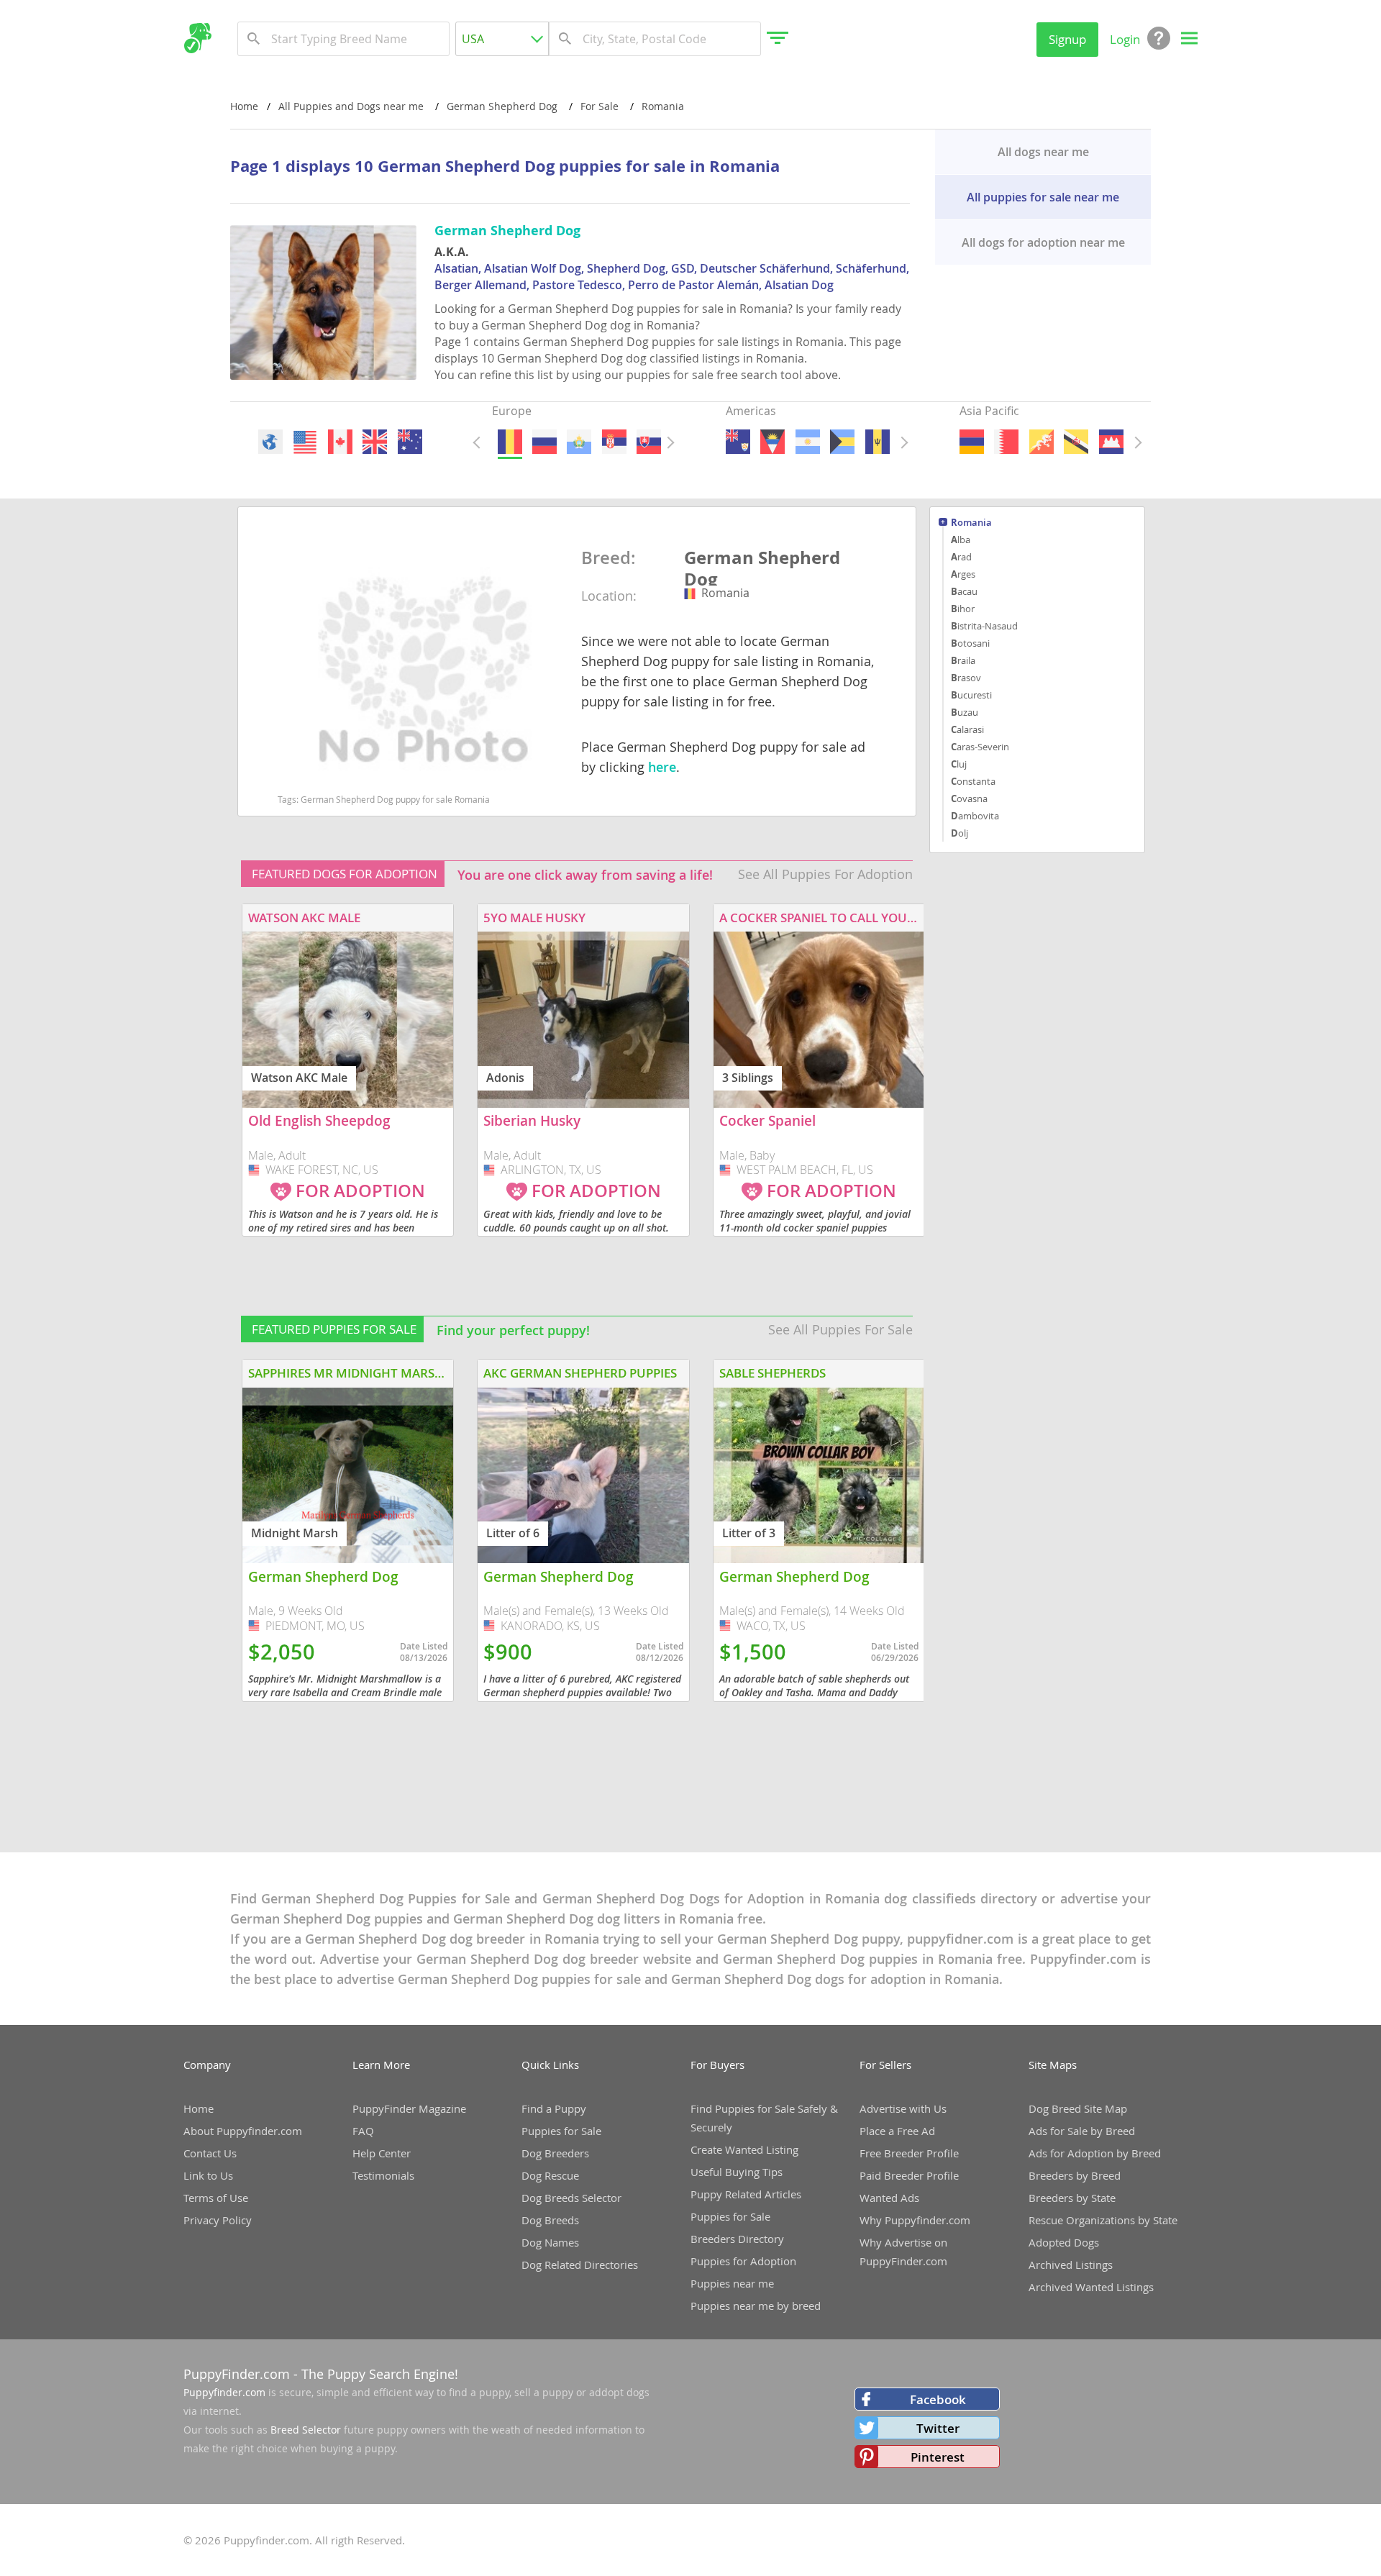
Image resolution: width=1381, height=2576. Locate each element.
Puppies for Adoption (743, 2261)
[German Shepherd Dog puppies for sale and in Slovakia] (649, 442)
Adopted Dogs (1064, 2242)
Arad (961, 557)
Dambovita (975, 816)
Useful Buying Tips (737, 2172)
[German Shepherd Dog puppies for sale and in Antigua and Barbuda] (772, 442)
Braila (963, 660)
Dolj (960, 833)
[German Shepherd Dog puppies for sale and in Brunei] (1076, 442)
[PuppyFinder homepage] (197, 38)
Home (244, 106)
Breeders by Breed (1075, 2175)
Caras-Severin (980, 747)
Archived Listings (1071, 2265)
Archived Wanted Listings (1091, 2287)
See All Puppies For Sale (840, 1329)
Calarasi (967, 729)
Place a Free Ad (897, 2131)
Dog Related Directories (580, 2265)
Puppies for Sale (561, 2131)
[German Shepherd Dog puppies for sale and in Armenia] (972, 442)
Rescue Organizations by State (1103, 2220)
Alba (961, 540)
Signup (1067, 39)
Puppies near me (732, 2283)
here (662, 767)
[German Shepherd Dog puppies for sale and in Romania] (509, 442)
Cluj (959, 764)
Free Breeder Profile (909, 2153)
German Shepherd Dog (762, 566)
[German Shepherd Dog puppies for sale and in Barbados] (877, 442)
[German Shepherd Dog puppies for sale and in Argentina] (807, 442)
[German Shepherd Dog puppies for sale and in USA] (305, 442)
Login (1125, 39)
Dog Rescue (550, 2175)
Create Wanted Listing (744, 2149)
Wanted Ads (889, 2198)
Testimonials (383, 2175)
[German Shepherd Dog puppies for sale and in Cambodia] (1111, 442)
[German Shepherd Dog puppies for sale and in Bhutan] (1041, 442)
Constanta (973, 781)
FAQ (363, 2131)
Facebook (938, 2399)
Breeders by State (1072, 2198)
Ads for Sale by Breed (1082, 2131)
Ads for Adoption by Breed (1095, 2153)
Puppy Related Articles (746, 2194)
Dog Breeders (555, 2153)
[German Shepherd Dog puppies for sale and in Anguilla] (738, 442)
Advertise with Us (903, 2108)
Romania (971, 523)
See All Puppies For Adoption (825, 874)
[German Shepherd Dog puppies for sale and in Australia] (409, 442)
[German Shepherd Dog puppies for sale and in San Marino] (579, 442)
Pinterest (938, 2457)
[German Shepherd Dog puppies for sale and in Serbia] (614, 442)
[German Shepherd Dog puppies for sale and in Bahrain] (1006, 442)
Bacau (964, 591)
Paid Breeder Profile (909, 2175)
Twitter (938, 2428)
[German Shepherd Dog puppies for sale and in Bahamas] (842, 442)
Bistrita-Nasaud (984, 626)
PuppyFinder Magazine (409, 2108)
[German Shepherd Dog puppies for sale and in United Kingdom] (375, 442)
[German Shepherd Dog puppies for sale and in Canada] (339, 442)
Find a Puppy (554, 2108)
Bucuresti (971, 695)
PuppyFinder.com (237, 2374)
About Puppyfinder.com (243, 2131)
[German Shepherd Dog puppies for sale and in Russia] (544, 442)
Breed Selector (306, 2430)
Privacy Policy (218, 2220)
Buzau (965, 712)
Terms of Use (216, 2198)
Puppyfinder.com (224, 2392)
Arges (963, 574)
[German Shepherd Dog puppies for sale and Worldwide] (270, 442)
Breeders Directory (737, 2239)
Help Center (382, 2153)
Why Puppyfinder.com (915, 2220)
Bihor (963, 609)
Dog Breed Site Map (1078, 2108)
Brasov (966, 678)
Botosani (970, 643)
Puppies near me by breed (756, 2306)
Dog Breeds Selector (571, 2198)
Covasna (969, 798)
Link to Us (208, 2175)
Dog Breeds (550, 2220)
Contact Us (210, 2153)
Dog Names (550, 2242)
